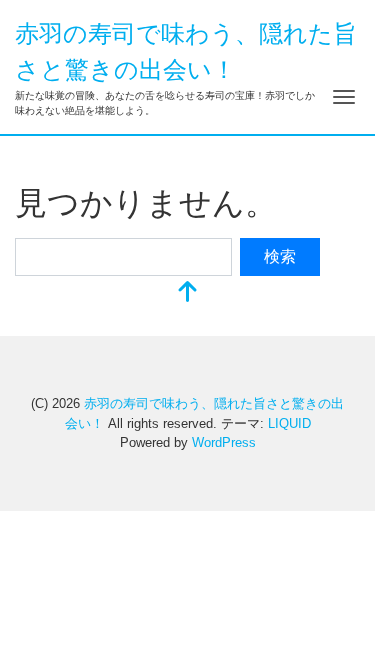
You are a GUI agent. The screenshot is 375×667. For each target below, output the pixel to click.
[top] (188, 293)
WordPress (224, 442)
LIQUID (289, 423)
